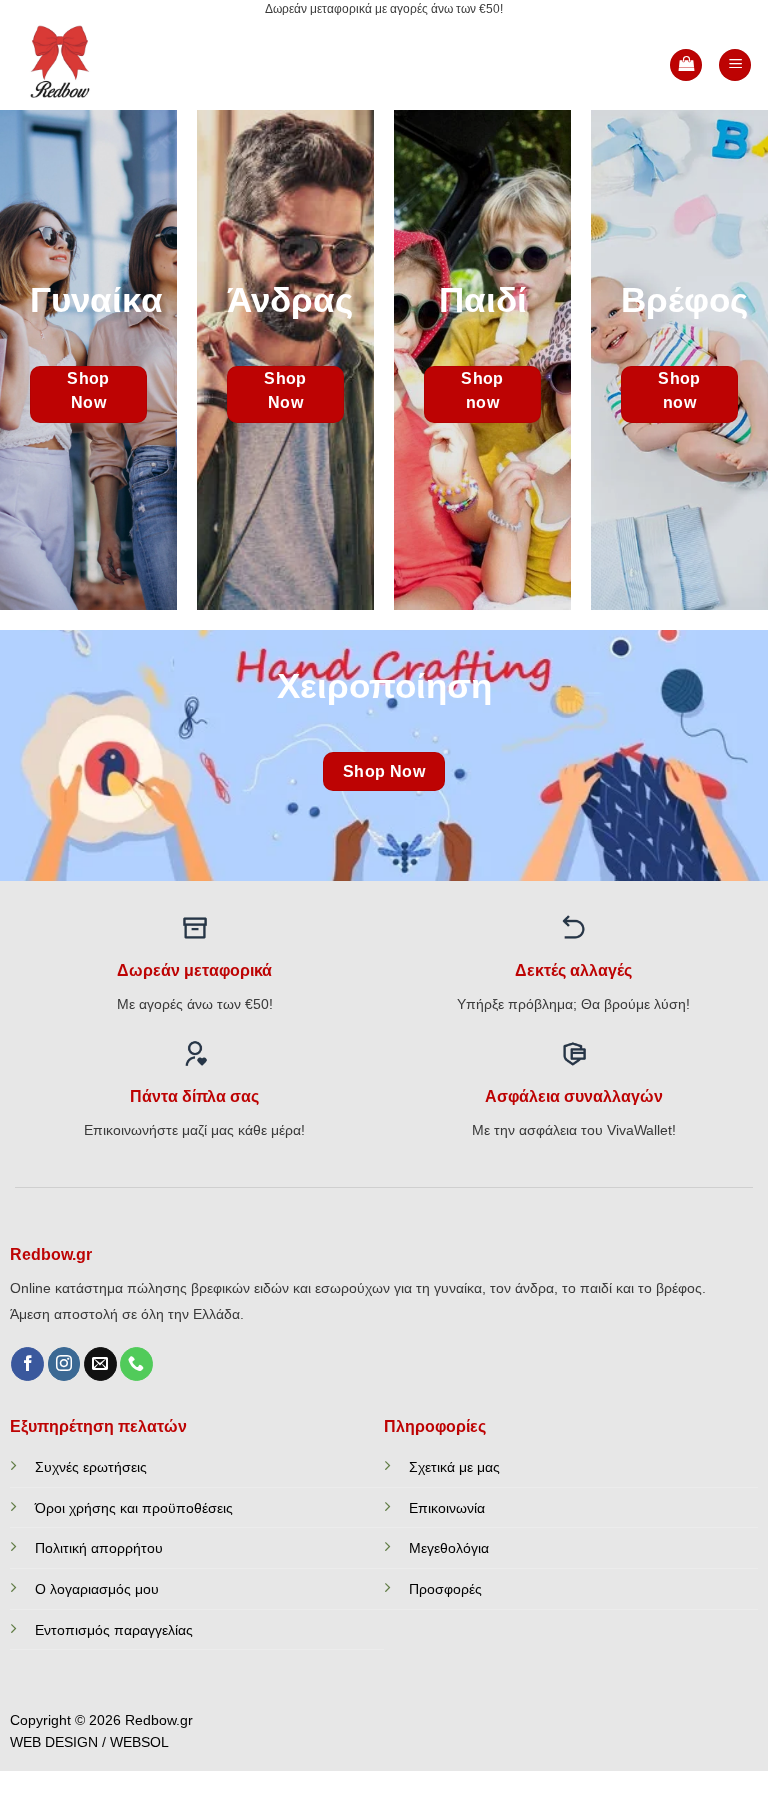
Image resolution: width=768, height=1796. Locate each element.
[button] (686, 65)
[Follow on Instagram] (64, 1364)
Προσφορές (445, 1589)
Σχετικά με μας (454, 1467)
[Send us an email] (100, 1364)
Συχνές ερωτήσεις (91, 1467)
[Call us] (136, 1364)
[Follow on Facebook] (27, 1364)
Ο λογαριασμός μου (97, 1589)
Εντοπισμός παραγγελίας (114, 1630)
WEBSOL (139, 1742)
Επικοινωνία (447, 1508)
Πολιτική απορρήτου (99, 1548)
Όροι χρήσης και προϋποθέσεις (134, 1508)
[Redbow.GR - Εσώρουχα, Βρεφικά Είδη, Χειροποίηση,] (82, 65)
